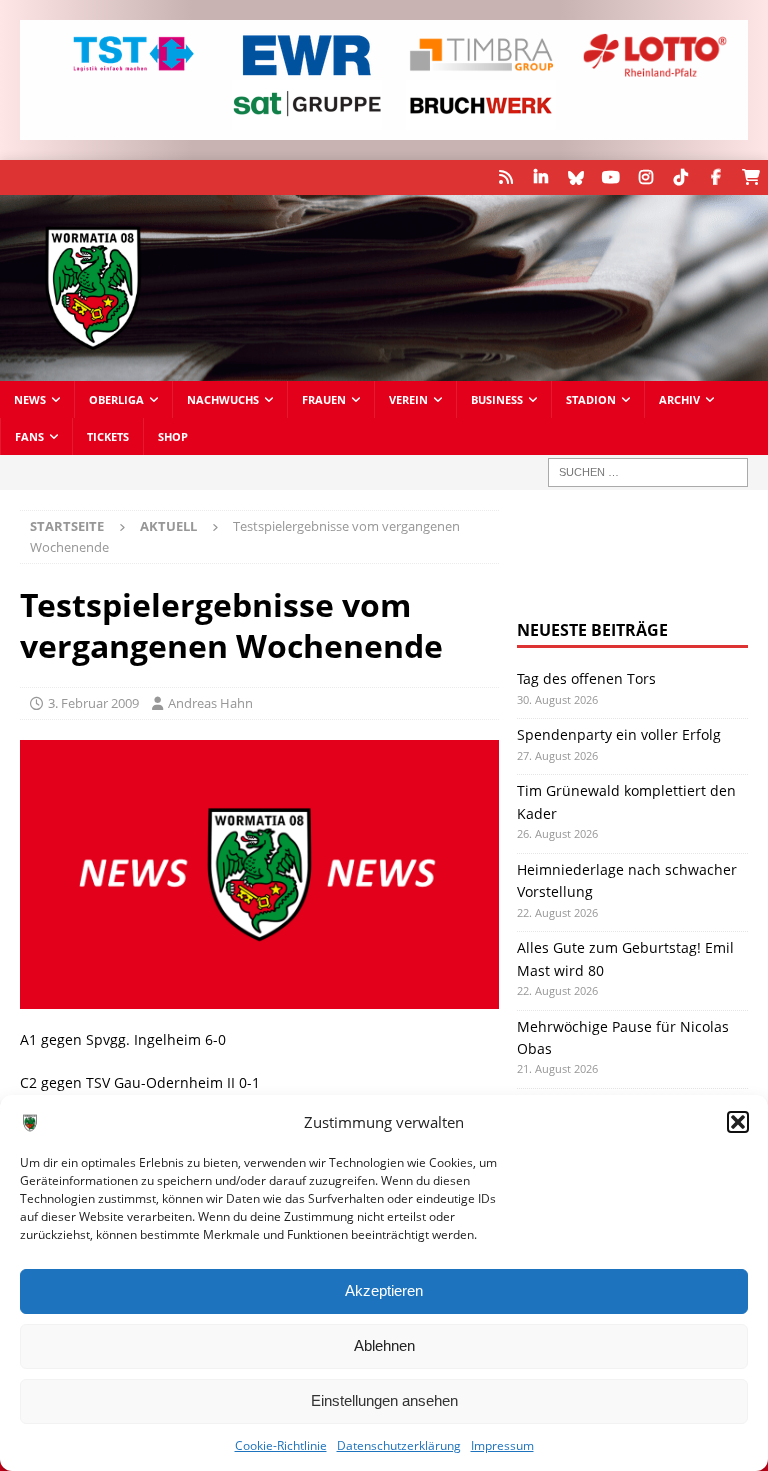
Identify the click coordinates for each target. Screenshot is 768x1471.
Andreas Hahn (210, 703)
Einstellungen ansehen (384, 1400)
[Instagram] (645, 177)
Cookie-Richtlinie (281, 1445)
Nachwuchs (223, 399)
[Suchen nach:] (648, 472)
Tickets (108, 436)
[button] (738, 1122)
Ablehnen (384, 1345)
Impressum (502, 1445)
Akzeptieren (384, 1290)
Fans (29, 436)
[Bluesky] (575, 177)
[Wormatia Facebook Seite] (715, 177)
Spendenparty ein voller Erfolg (619, 734)
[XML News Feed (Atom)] (505, 177)
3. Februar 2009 (93, 703)
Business (497, 399)
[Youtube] (610, 177)
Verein (408, 399)
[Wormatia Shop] (750, 177)
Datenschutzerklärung (399, 1445)
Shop (173, 436)
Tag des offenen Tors (586, 678)
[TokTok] (680, 177)
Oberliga (116, 399)
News (30, 399)
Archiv (679, 399)
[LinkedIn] (540, 177)
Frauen (324, 399)
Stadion (591, 399)
